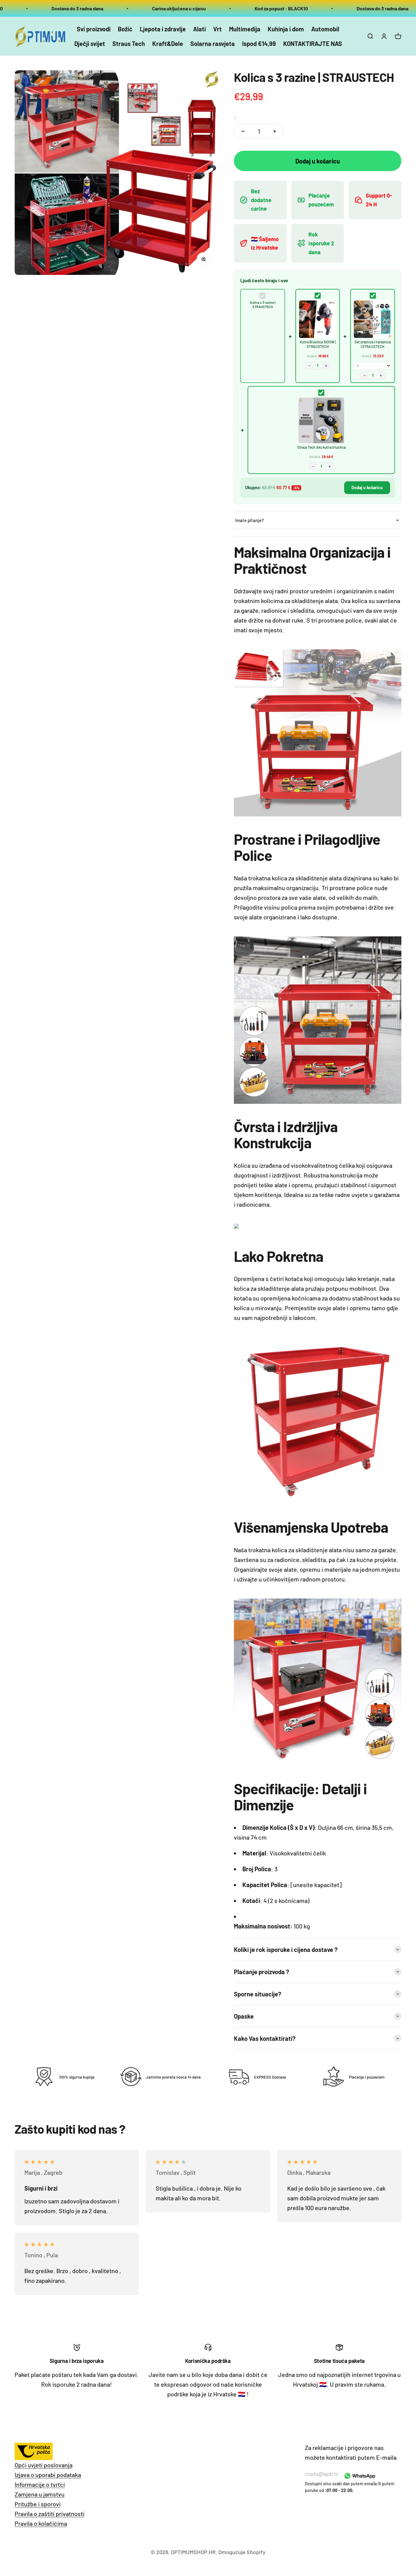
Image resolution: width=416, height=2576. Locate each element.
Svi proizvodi (94, 29)
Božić (125, 29)
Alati (199, 29)
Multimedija (245, 29)
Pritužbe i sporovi (38, 2504)
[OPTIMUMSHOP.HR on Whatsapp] (359, 2476)
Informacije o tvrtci (40, 2484)
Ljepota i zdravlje (163, 29)
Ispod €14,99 (259, 44)
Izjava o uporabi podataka (48, 2475)
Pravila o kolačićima (41, 2523)
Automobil (325, 29)
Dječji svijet (90, 44)
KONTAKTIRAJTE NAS (313, 44)
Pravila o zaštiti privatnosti (49, 2514)
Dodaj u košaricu (367, 488)
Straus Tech (129, 44)
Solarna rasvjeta (213, 44)
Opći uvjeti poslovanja (44, 2465)
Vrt (217, 29)
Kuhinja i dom (286, 29)
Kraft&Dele (168, 44)
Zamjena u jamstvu (40, 2494)
